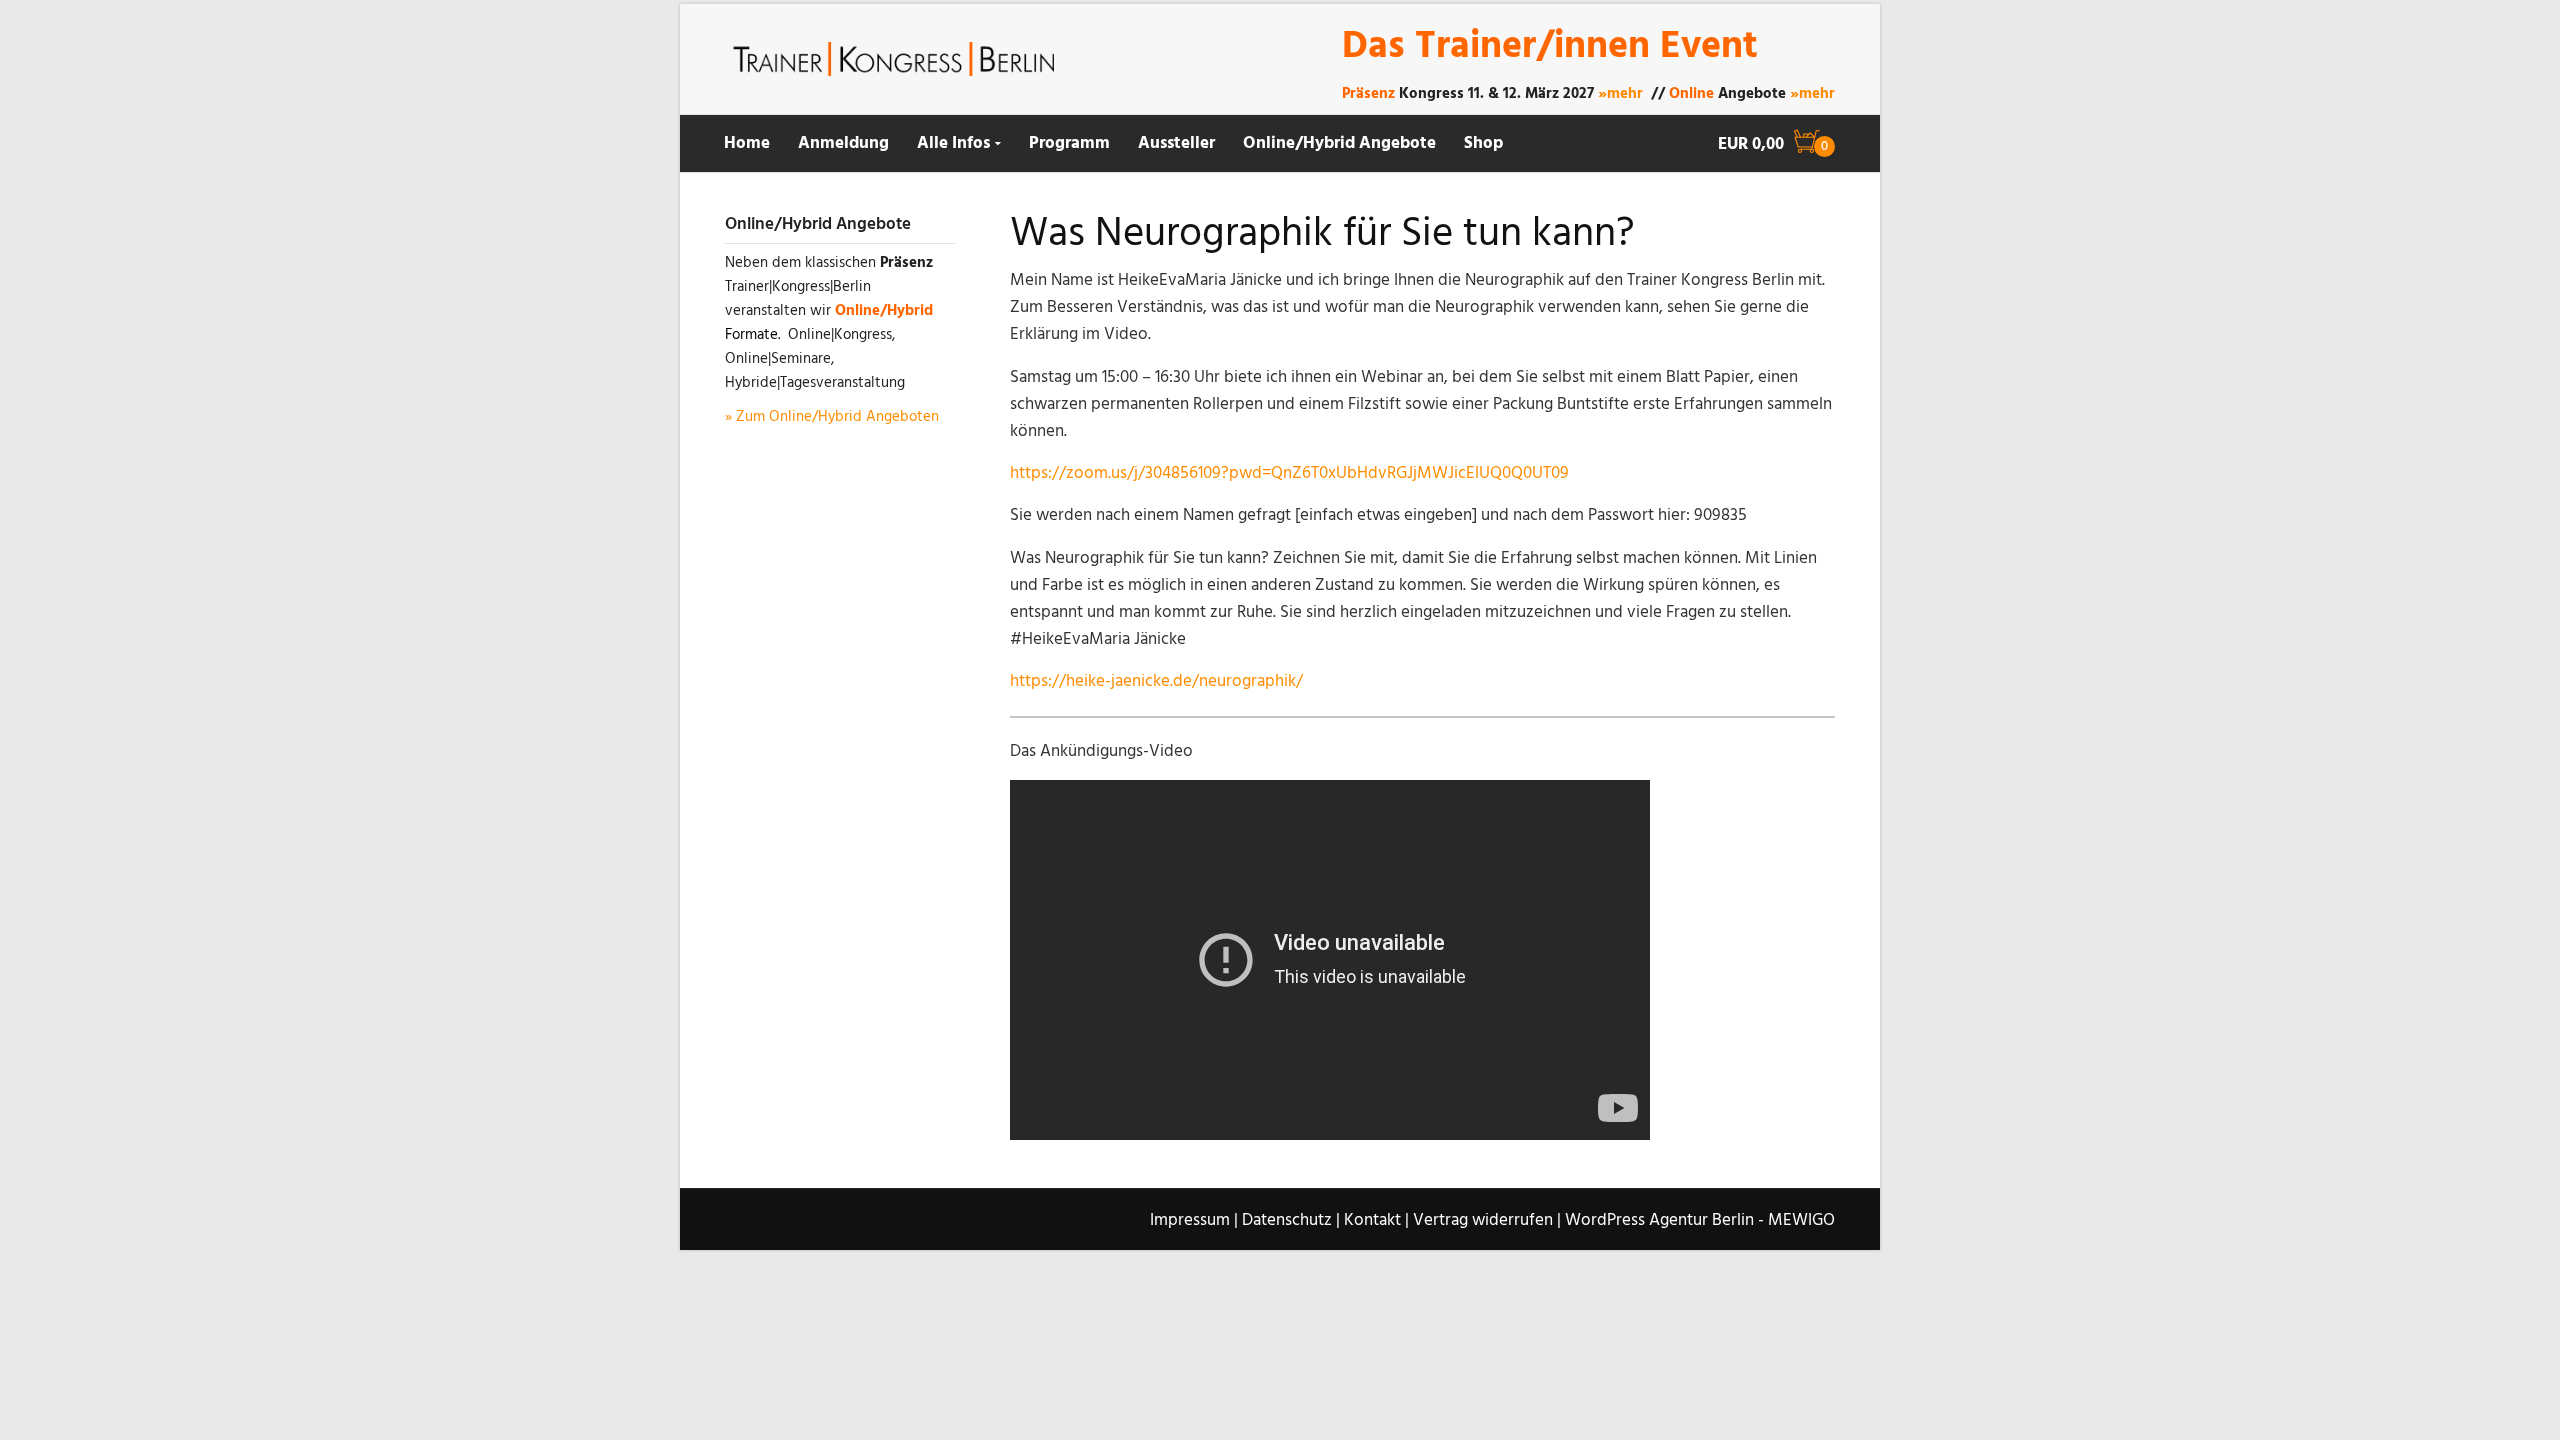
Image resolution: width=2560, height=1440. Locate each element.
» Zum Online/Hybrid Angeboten (832, 417)
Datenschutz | (1291, 1220)
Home (747, 143)
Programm (1069, 143)
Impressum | (1194, 1220)
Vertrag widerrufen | (1487, 1220)
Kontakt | (1376, 1220)
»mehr (1620, 94)
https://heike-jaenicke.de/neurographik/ (1156, 681)
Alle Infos (953, 143)
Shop (1483, 143)
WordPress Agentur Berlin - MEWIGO (1700, 1220)
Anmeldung (843, 143)
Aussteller (1176, 143)
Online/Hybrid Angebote (1339, 143)
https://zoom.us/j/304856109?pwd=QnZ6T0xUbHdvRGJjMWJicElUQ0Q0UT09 (1289, 473)
